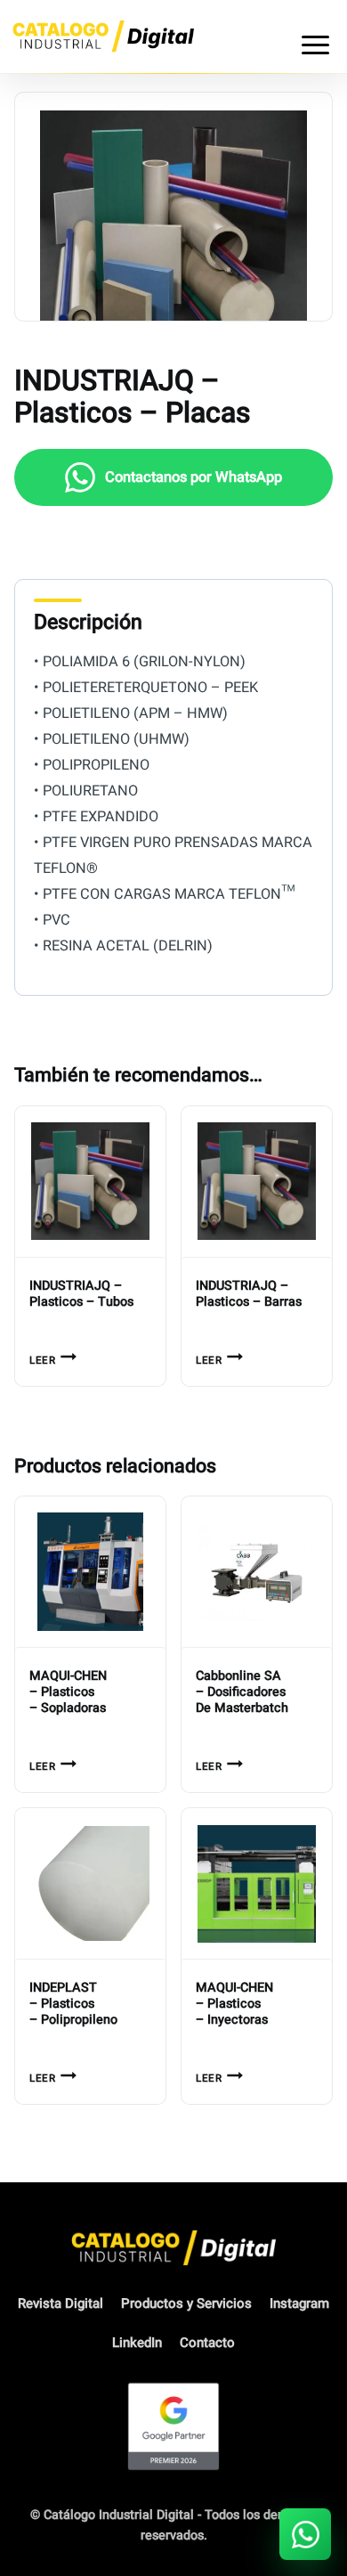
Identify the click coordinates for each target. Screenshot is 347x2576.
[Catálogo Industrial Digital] (103, 36)
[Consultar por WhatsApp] (305, 2534)
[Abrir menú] (315, 37)
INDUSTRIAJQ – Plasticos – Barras (249, 1294)
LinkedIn (137, 2343)
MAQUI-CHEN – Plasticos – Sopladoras (68, 1692)
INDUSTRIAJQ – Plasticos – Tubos (81, 1294)
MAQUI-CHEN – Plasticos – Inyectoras (234, 2004)
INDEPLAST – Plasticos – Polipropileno (73, 2004)
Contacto (207, 2343)
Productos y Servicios (186, 2303)
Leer (42, 1361)
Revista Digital (61, 2303)
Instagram (299, 2303)
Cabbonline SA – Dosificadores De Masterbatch (242, 1692)
